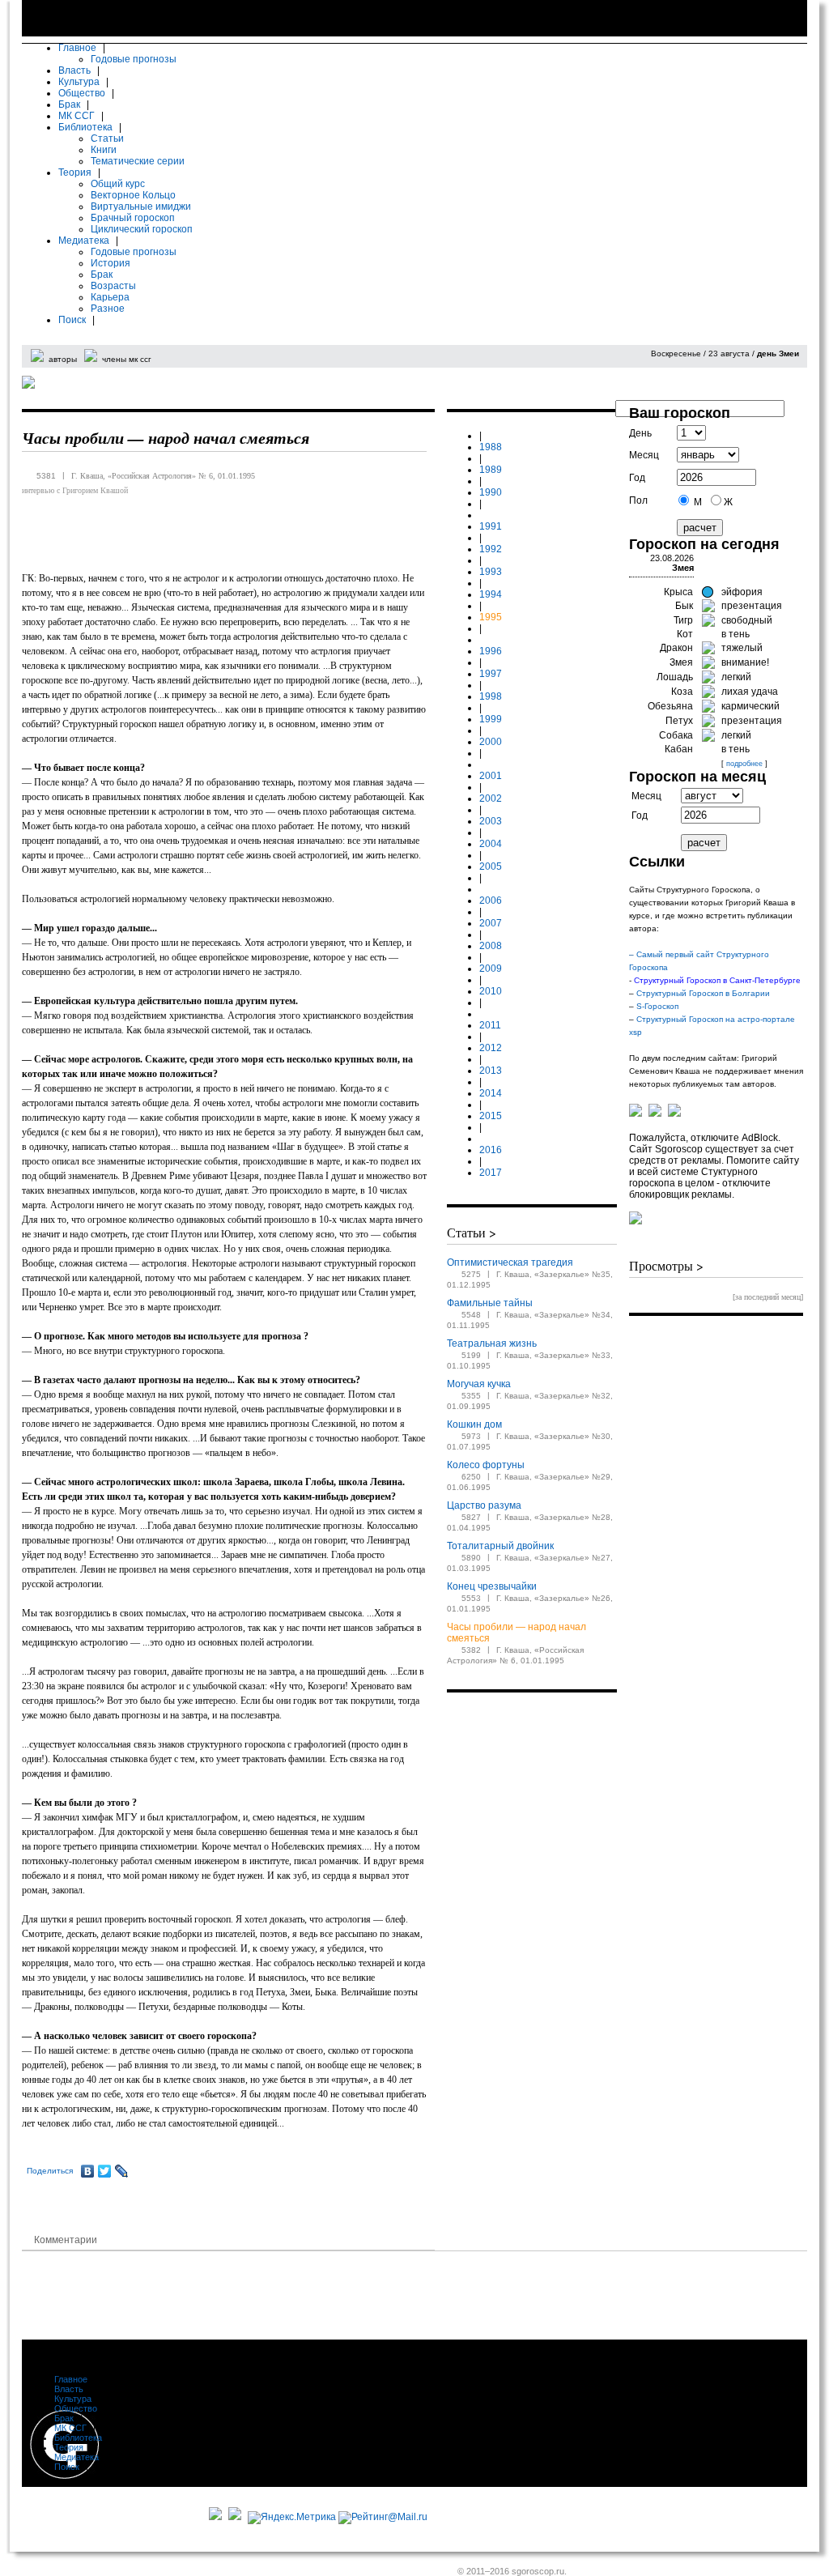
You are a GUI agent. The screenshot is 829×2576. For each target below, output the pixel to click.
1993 (491, 572)
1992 (491, 549)
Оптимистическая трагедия (510, 1262)
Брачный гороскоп (133, 218)
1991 (491, 526)
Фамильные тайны (490, 1303)
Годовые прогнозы (134, 59)
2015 (491, 1116)
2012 (491, 1048)
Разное (108, 309)
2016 (491, 1150)
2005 (491, 866)
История (111, 263)
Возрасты (113, 286)
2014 (491, 1093)
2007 (491, 923)
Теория (75, 172)
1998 (491, 696)
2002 (491, 798)
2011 (490, 1025)
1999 (491, 719)
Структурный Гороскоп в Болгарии (704, 993)
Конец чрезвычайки (492, 1586)
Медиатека (84, 241)
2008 (491, 946)
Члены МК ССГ (488, 2540)
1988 (491, 447)
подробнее (744, 764)
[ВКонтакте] (88, 2171)
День (640, 433)
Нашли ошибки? (614, 2528)
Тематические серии (138, 161)
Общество (82, 93)
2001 (491, 776)
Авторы (473, 2528)
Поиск (72, 320)
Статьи (107, 138)
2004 (491, 844)
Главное (77, 48)
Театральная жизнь (492, 1343)
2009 (491, 969)
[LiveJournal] (122, 2171)
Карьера (110, 297)
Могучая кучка (479, 1384)
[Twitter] (105, 2171)
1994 (491, 594)
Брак (69, 104)
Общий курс (118, 184)
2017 (491, 1173)
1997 (491, 674)
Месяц (644, 455)
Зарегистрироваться (757, 340)
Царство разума (484, 1505)
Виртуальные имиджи (141, 207)
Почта (594, 2540)
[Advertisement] (317, 2295)
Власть (74, 70)
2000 (491, 742)
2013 (491, 1071)
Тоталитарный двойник (500, 1546)
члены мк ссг (127, 359)
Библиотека (85, 127)
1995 (491, 617)
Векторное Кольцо (133, 195)
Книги (104, 150)
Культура (79, 82)
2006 (491, 901)
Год (637, 478)
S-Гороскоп (657, 1006)
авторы (63, 359)
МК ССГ (77, 116)
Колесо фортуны (486, 1465)
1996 (491, 651)
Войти (683, 340)
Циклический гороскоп (142, 229)
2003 (491, 821)
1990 (491, 492)
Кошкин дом (474, 1424)
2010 (491, 991)
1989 (491, 470)
